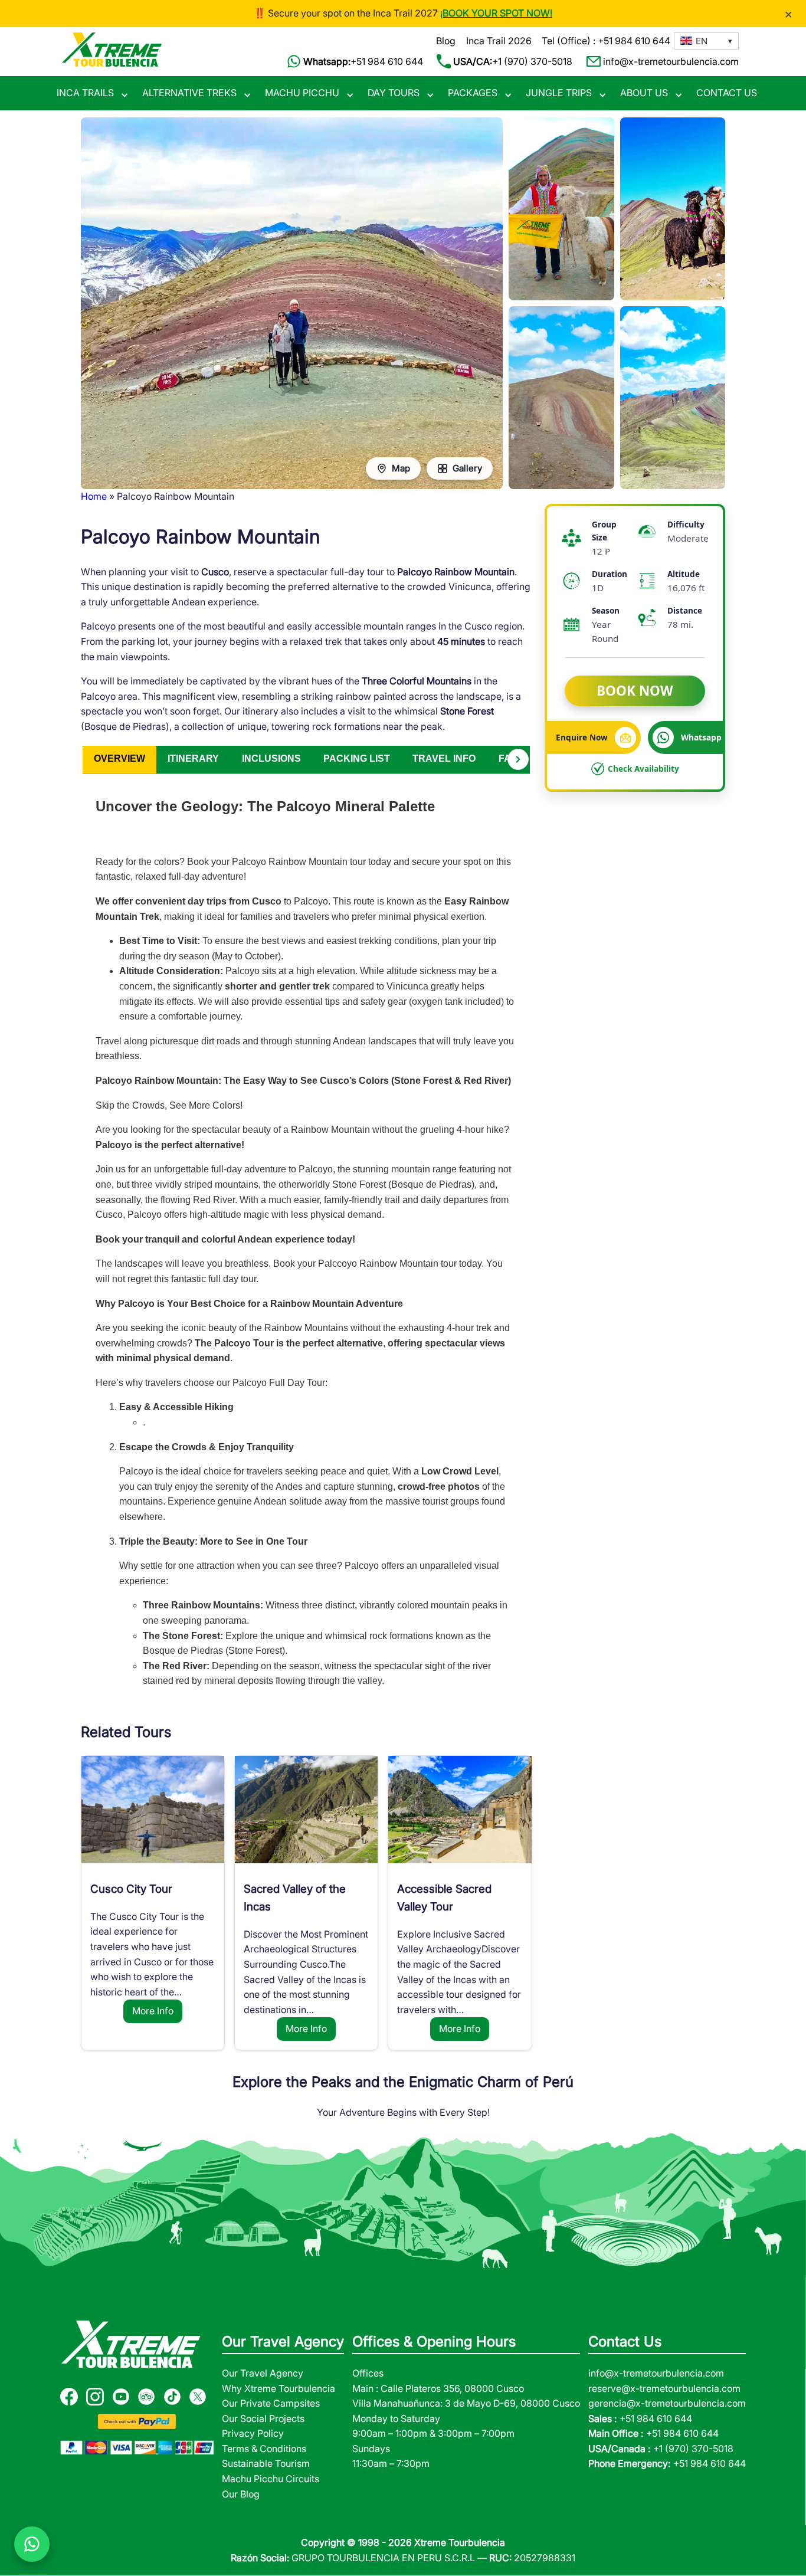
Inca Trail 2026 (499, 41)
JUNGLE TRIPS (559, 93)
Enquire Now (582, 737)
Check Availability (643, 768)
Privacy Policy (253, 2433)
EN (702, 41)
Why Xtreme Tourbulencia (279, 2388)
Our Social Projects (263, 2418)
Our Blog (241, 2494)
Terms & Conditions (264, 2449)
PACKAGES (473, 93)
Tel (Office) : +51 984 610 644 (606, 41)
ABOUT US (644, 93)
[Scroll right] (518, 759)
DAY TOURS (394, 93)
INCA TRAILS (85, 93)
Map (401, 468)
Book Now (635, 691)
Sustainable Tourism (266, 2463)
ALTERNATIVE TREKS (189, 93)
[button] (706, 41)
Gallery (467, 468)
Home (94, 496)
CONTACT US (727, 93)
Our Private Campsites (271, 2403)
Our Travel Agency (263, 2373)
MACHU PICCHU (302, 93)
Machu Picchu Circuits (271, 2479)
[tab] (119, 760)
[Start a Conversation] (32, 2544)
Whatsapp (701, 737)
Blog (446, 41)
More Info (153, 2011)
